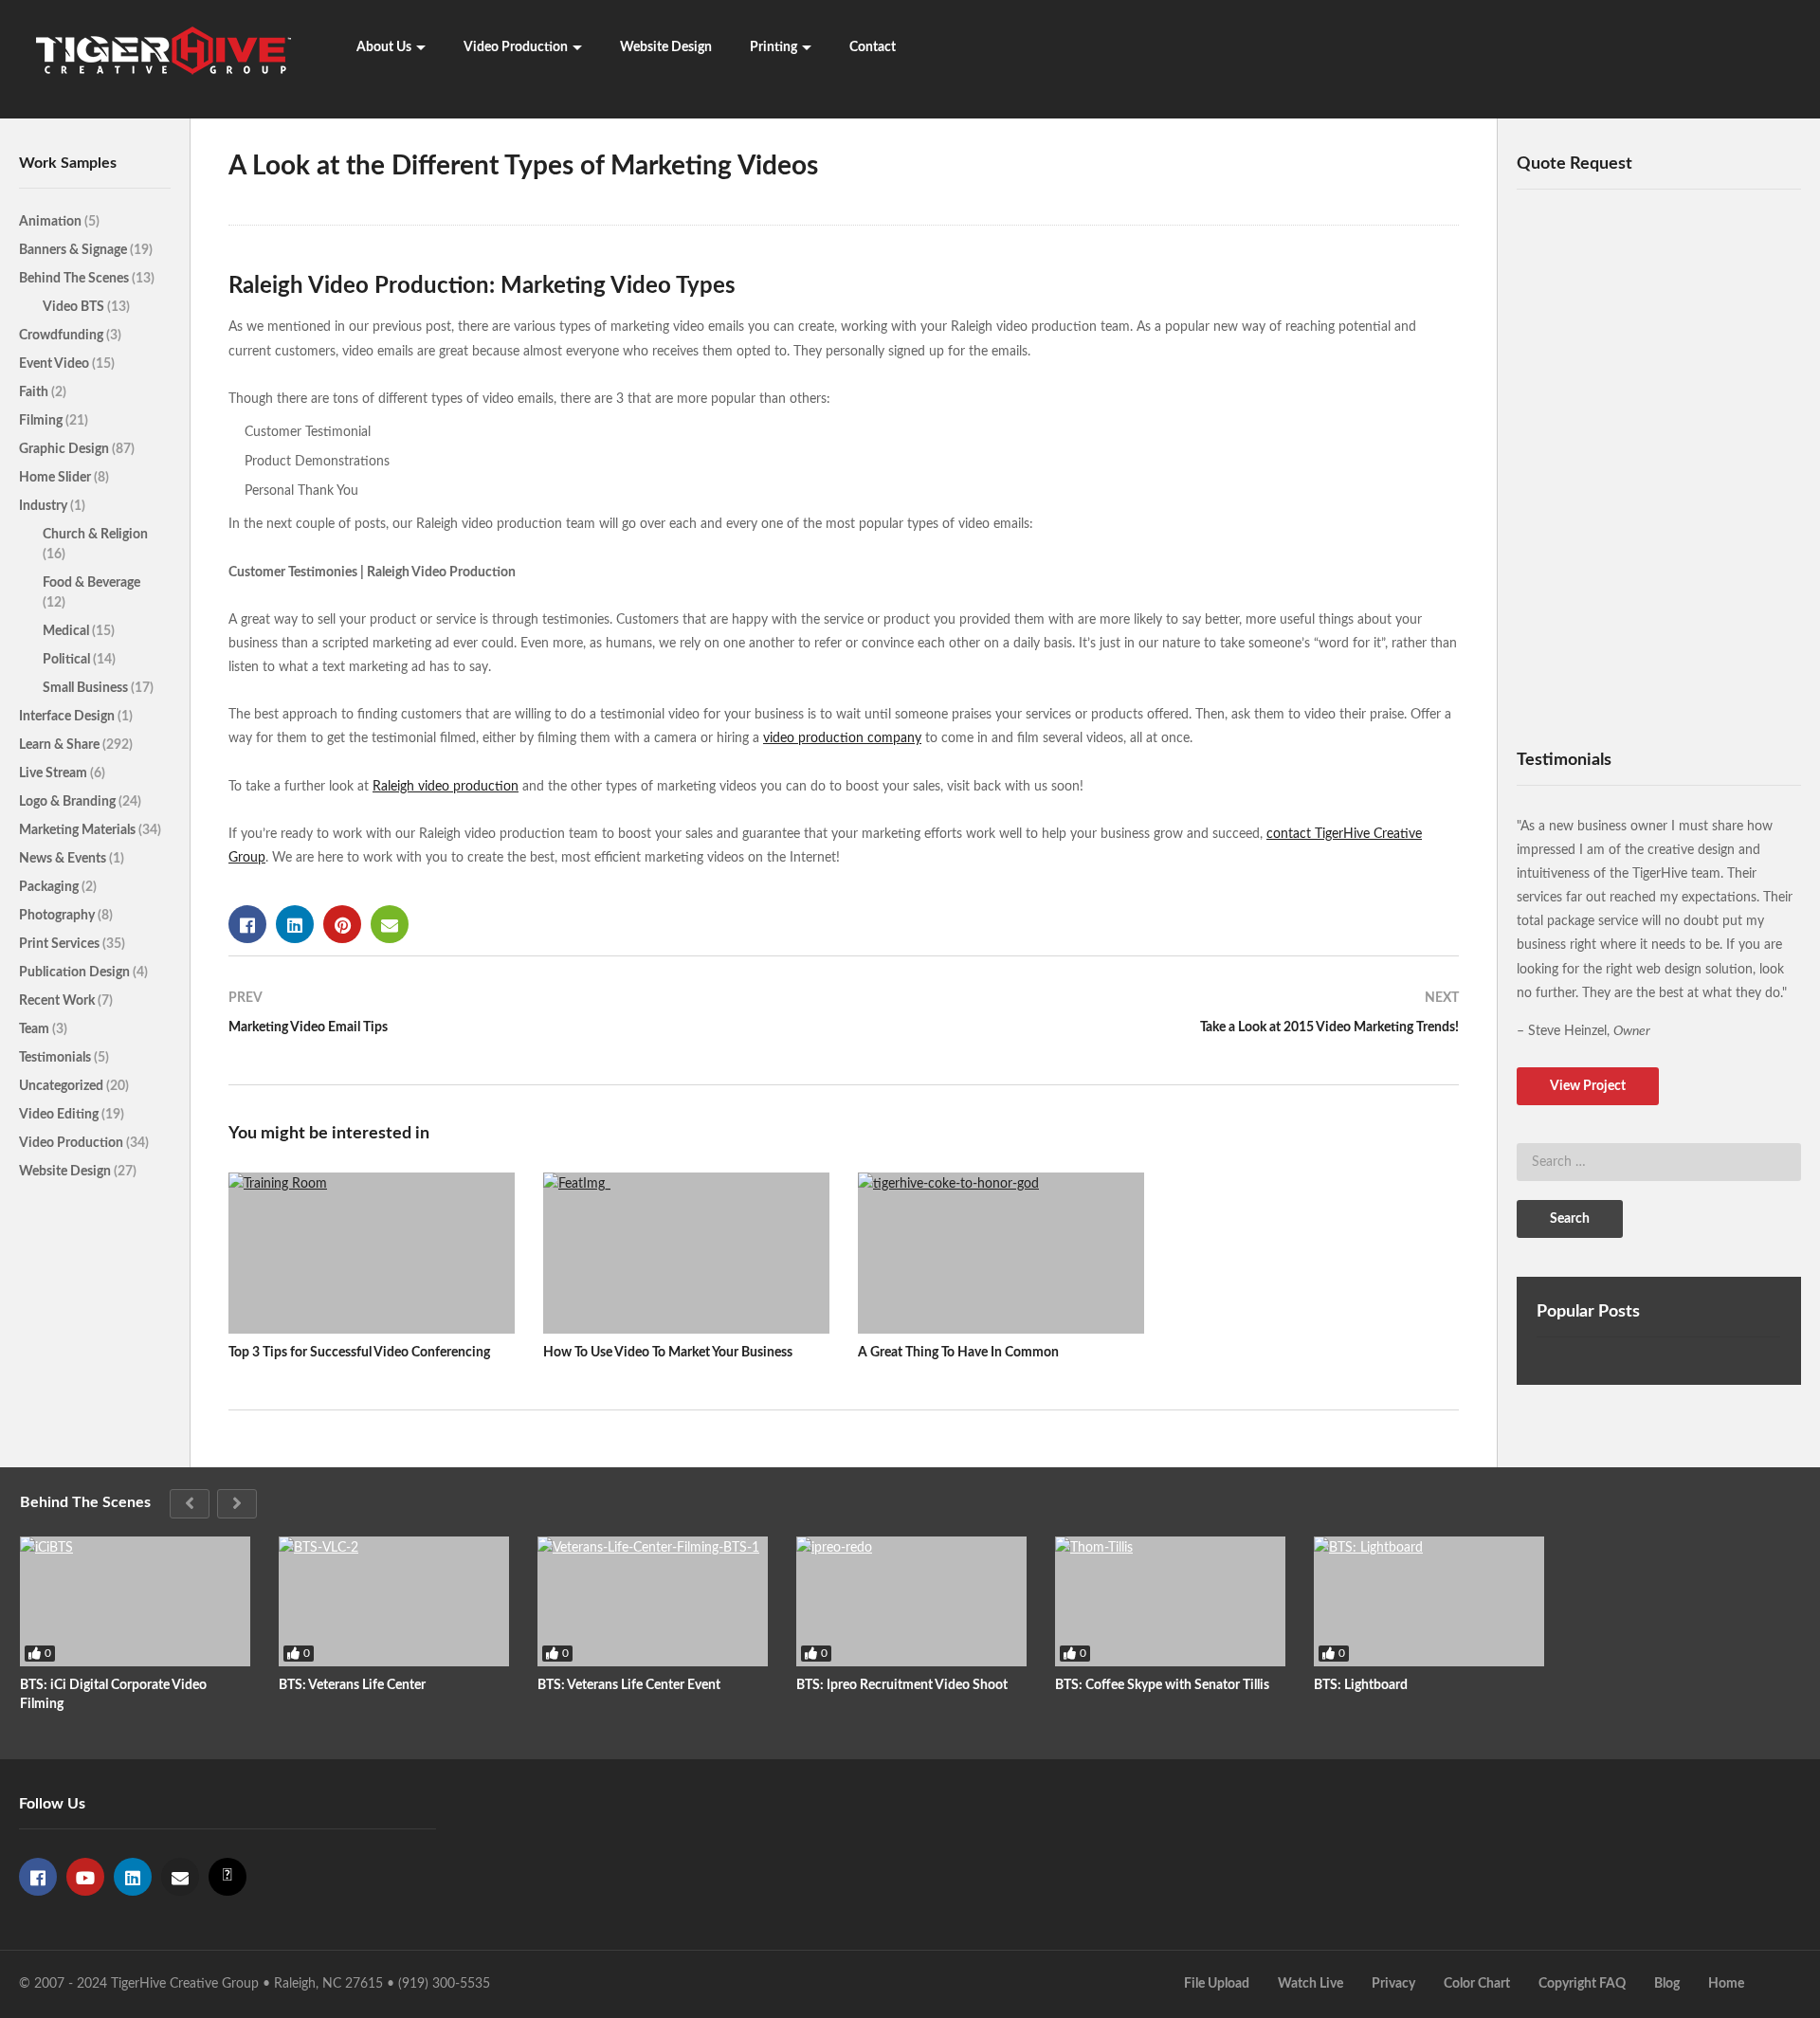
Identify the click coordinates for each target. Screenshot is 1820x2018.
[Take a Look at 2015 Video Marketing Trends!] (1161, 1020)
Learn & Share (61, 745)
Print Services (61, 944)
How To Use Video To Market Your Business (668, 1353)
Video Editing (60, 1115)
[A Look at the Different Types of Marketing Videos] (372, 1253)
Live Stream (55, 773)
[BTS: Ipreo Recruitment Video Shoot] (911, 1601)
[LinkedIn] (133, 1877)
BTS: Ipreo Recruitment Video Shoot (902, 1685)
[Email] (180, 1877)
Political (68, 660)
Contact (873, 47)
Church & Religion (95, 535)
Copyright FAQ (1582, 1984)
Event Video (55, 364)
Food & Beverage (91, 583)
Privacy (1393, 1984)
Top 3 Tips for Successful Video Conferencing (359, 1353)
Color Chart (1477, 1984)
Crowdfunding (63, 336)
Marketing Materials (79, 830)
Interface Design (68, 717)
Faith (35, 392)
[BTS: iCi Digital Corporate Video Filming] (135, 1601)
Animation (52, 222)
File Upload (1217, 1984)
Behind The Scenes (75, 279)
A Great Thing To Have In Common (958, 1353)
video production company (842, 738)
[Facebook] (38, 1877)
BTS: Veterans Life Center (352, 1685)
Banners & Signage (74, 250)
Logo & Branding (69, 802)
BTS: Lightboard (1361, 1685)
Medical (67, 631)
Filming (42, 421)
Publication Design (76, 973)
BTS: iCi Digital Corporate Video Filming (113, 1695)
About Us (384, 47)
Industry (45, 506)
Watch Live (1310, 1984)
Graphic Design (65, 449)
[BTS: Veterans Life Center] (394, 1601)
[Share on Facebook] (247, 924)
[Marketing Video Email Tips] (527, 1020)
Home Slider (56, 478)
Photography (58, 916)
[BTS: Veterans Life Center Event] (653, 1601)
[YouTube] (85, 1877)
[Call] (227, 1877)
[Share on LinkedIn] (295, 924)
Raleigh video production (446, 787)
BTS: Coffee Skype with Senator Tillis (1162, 1685)
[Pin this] (342, 924)
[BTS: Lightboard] (1429, 1601)
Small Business (87, 688)
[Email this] (390, 924)
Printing (773, 47)
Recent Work (58, 1001)
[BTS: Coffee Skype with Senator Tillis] (1170, 1601)
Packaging (50, 887)
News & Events (64, 859)
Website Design (666, 47)
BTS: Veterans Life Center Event (629, 1685)
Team (36, 1029)
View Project (1588, 1086)
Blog (1667, 1984)
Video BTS (75, 307)
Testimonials (56, 1058)
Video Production (516, 47)
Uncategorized (63, 1086)
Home (1726, 1984)
